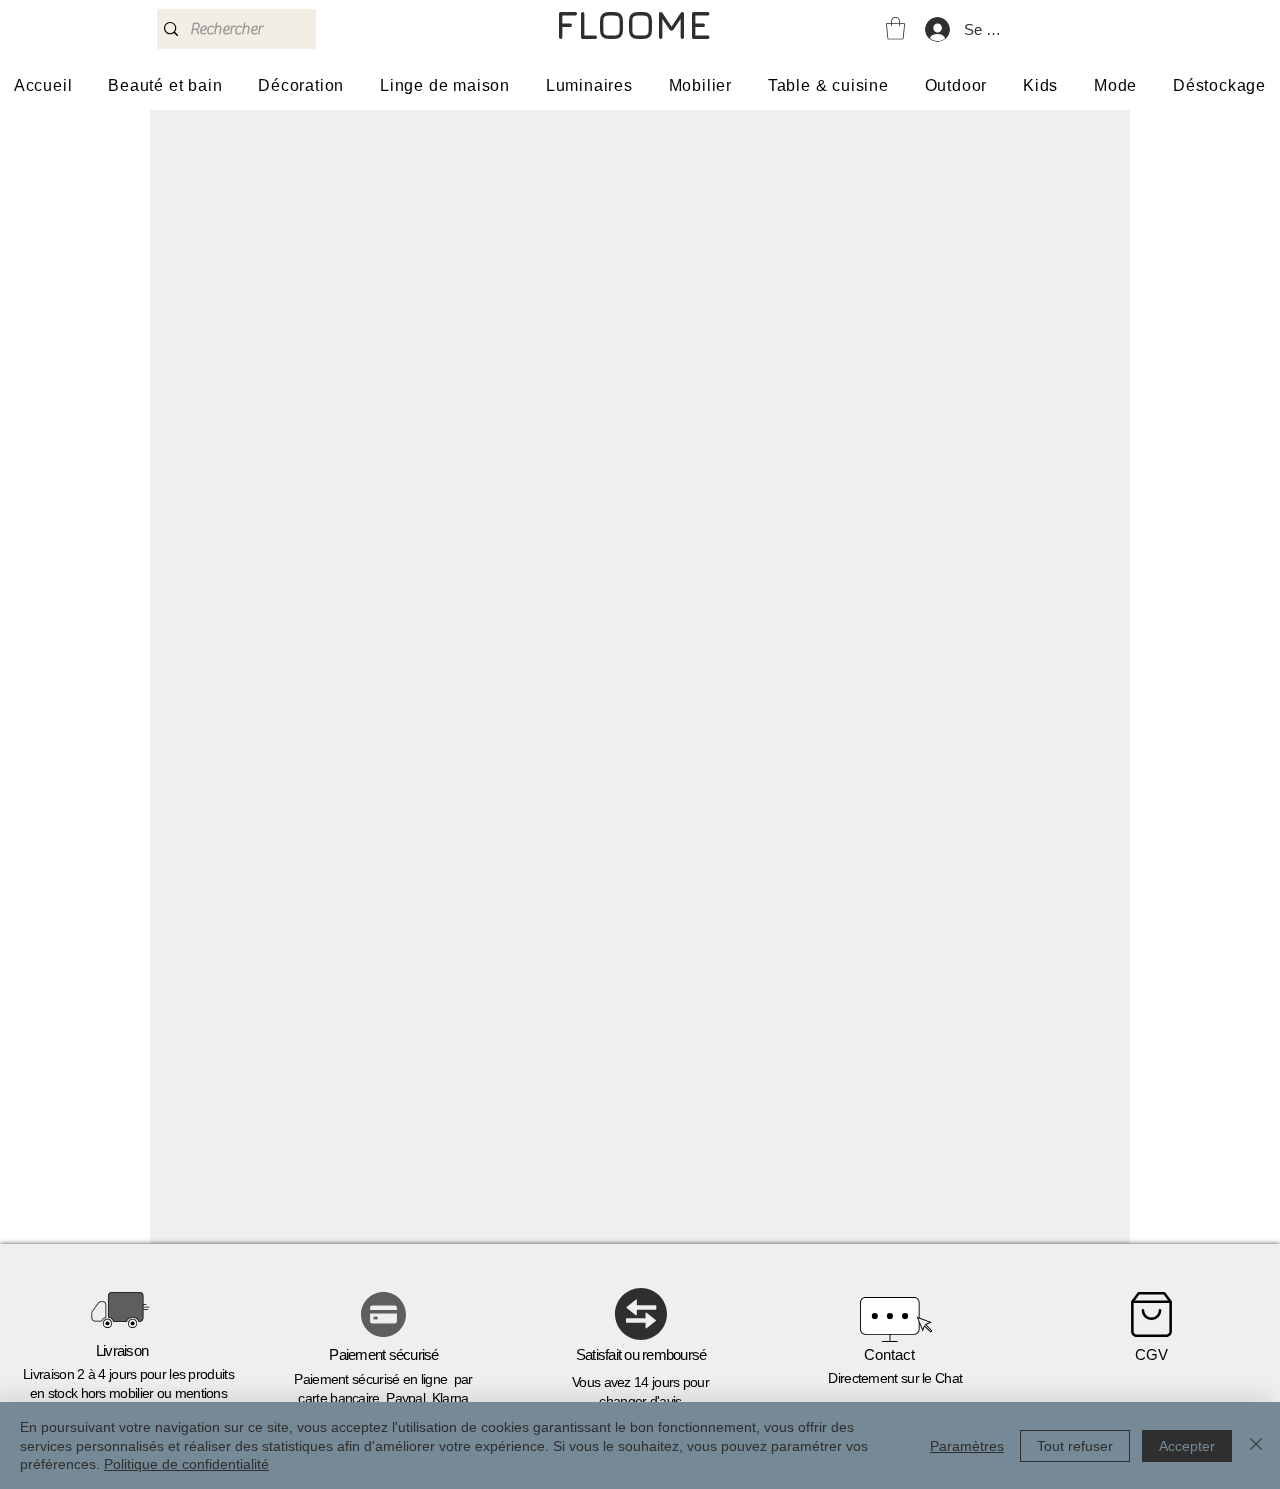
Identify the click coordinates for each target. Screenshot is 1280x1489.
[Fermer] (1256, 1445)
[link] (895, 28)
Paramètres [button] (967, 1446)
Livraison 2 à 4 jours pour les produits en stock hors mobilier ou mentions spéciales (128, 1393)
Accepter (1187, 1446)
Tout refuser (1075, 1446)
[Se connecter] (936, 29)
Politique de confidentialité (186, 1464)
